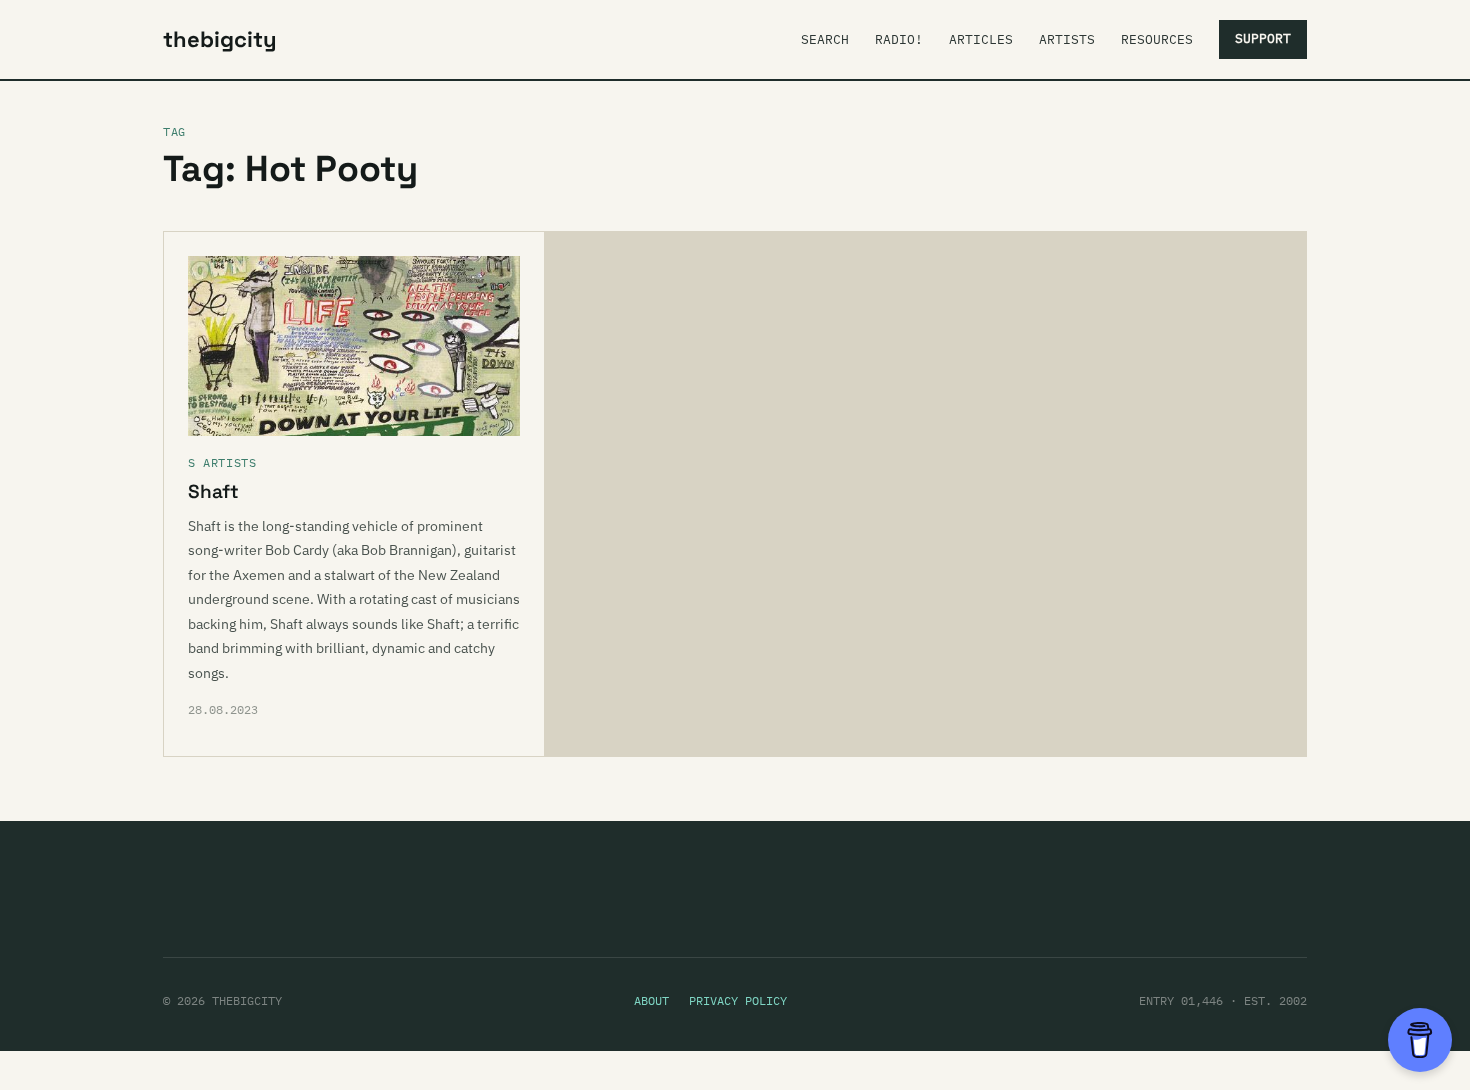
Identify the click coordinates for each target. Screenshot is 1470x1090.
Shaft (213, 491)
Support (1263, 38)
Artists (1067, 39)
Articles (981, 39)
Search (825, 39)
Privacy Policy (738, 1000)
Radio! (899, 39)
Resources (1157, 39)
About (651, 1000)
